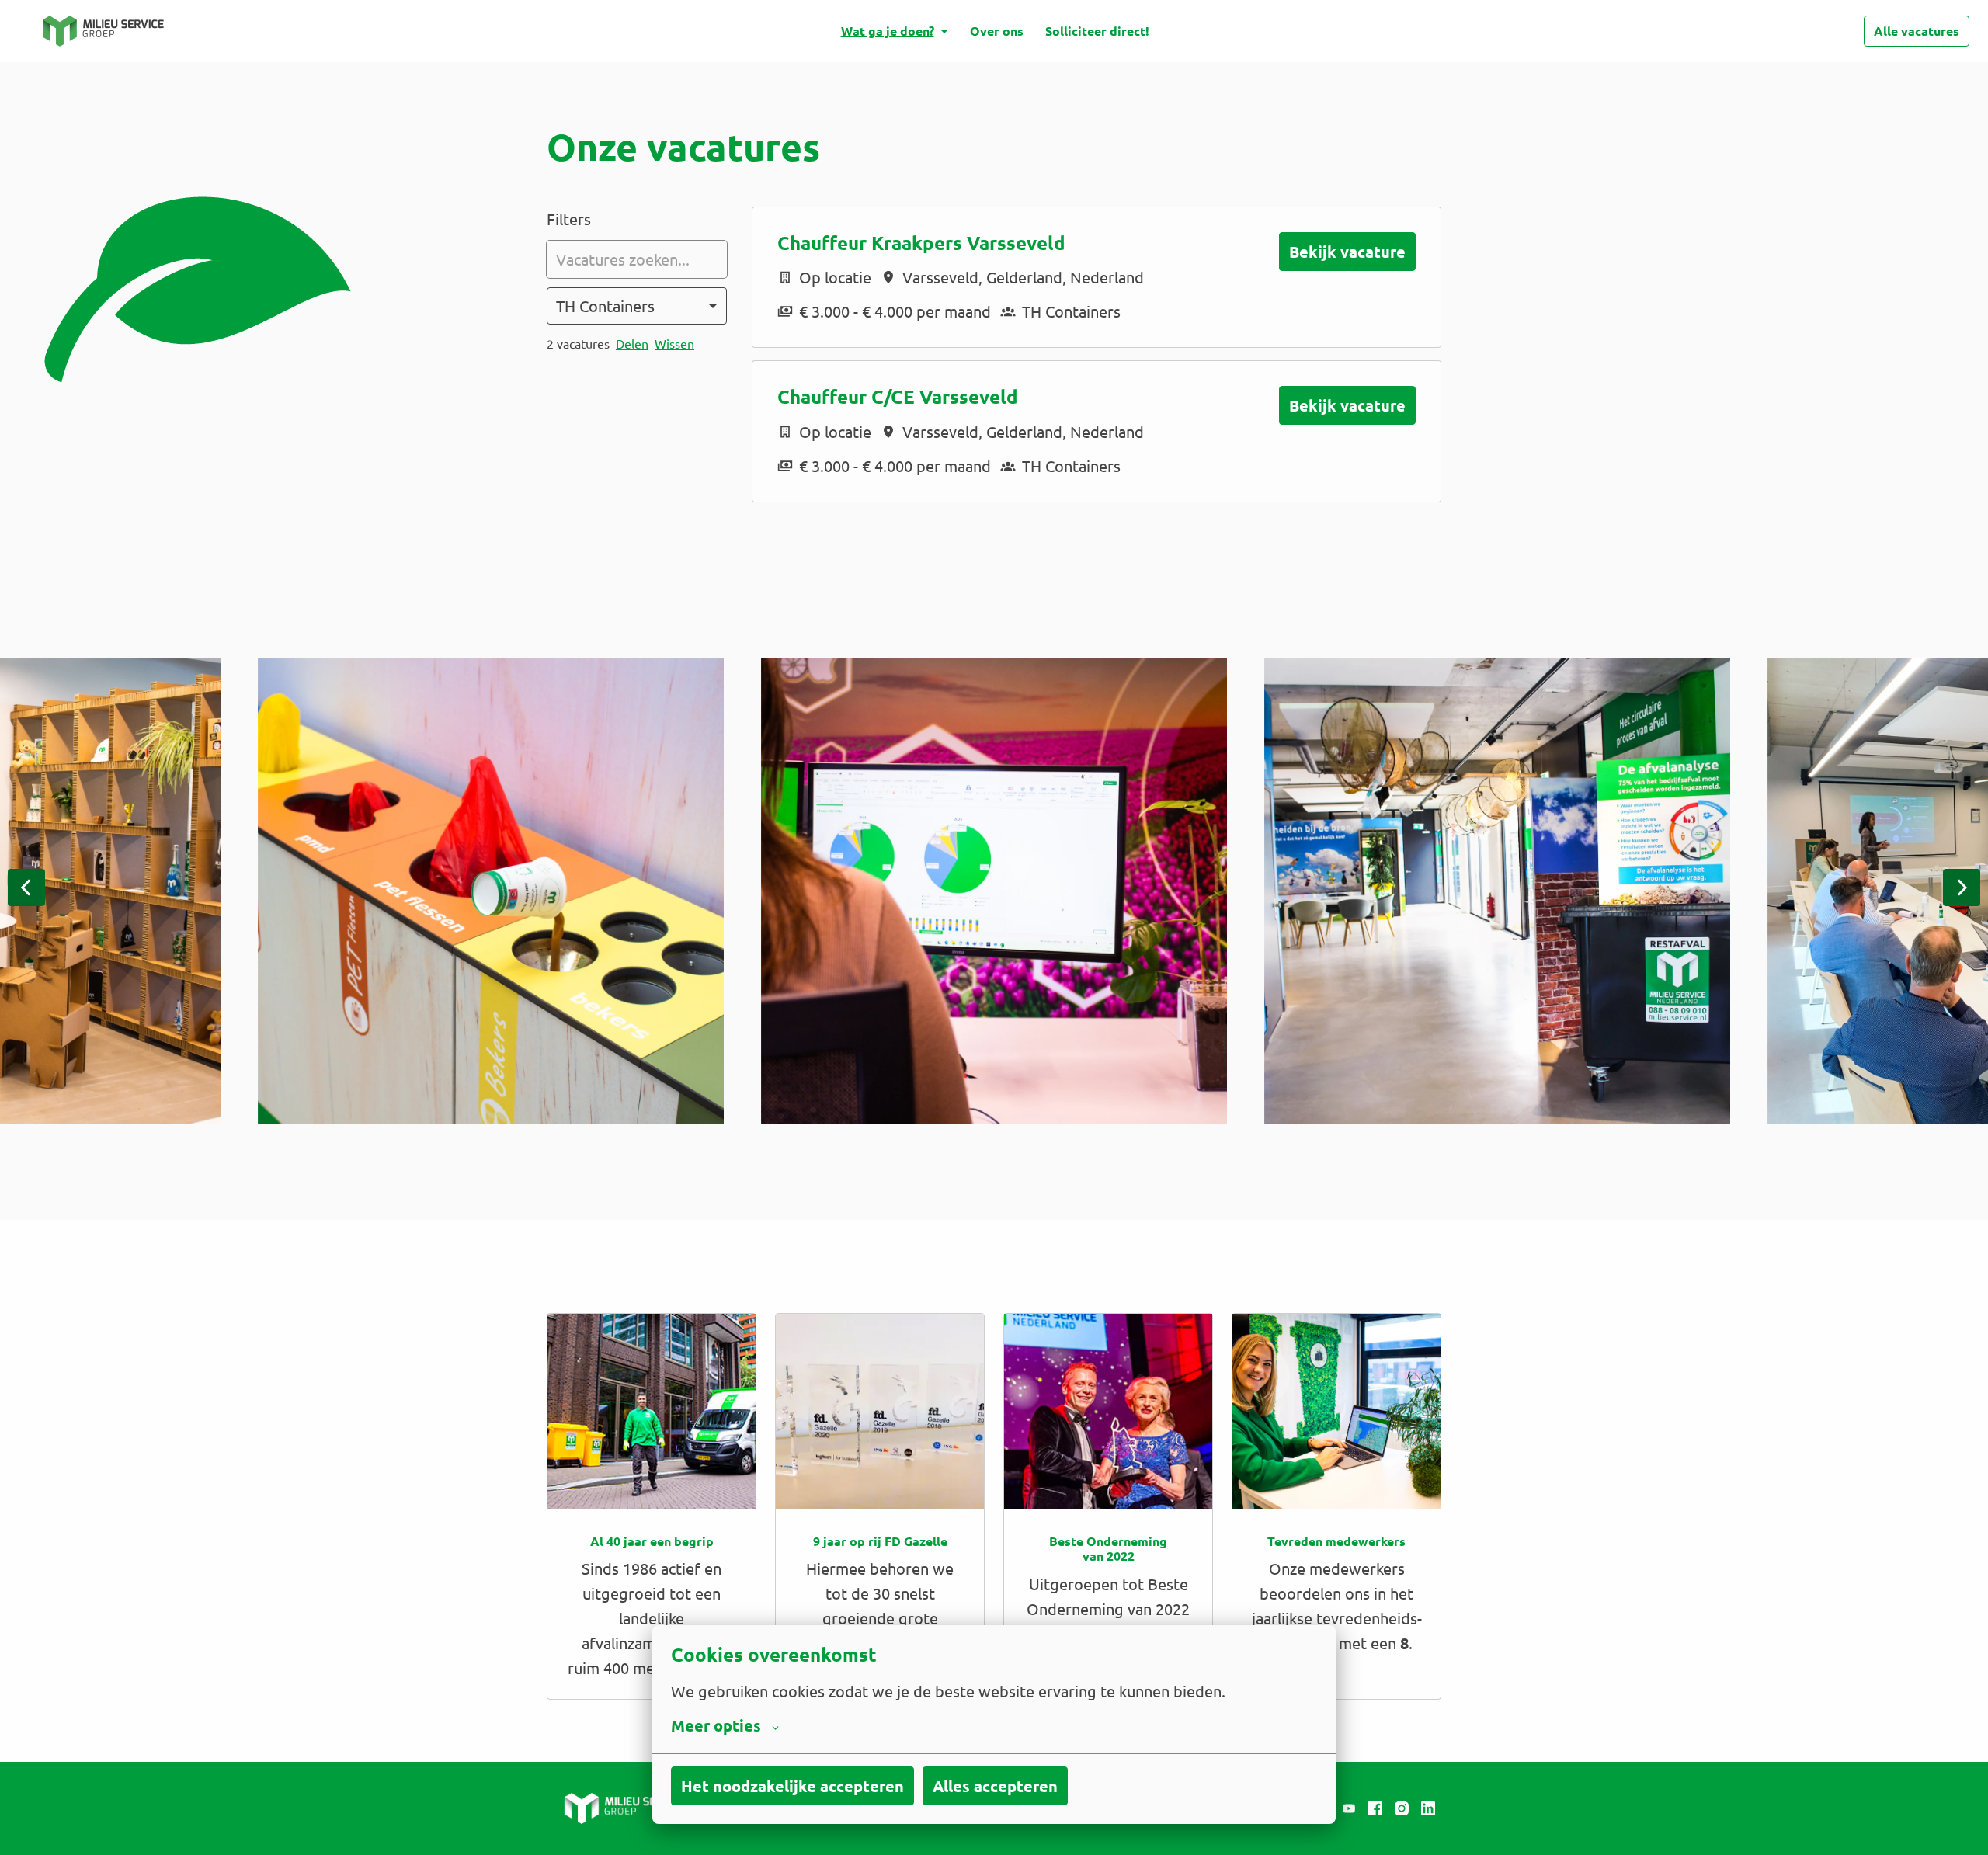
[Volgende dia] (1962, 888)
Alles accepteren (995, 1786)
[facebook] (1375, 1808)
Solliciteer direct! (1097, 31)
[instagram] (1402, 1808)
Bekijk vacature (1347, 252)
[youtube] (1349, 1808)
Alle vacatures (1917, 31)
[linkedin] (1428, 1808)
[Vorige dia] (26, 888)
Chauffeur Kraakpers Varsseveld (921, 243)
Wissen (674, 343)
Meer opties (716, 1725)
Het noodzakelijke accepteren (792, 1786)
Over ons (997, 31)
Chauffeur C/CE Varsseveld (898, 397)
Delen (632, 343)
